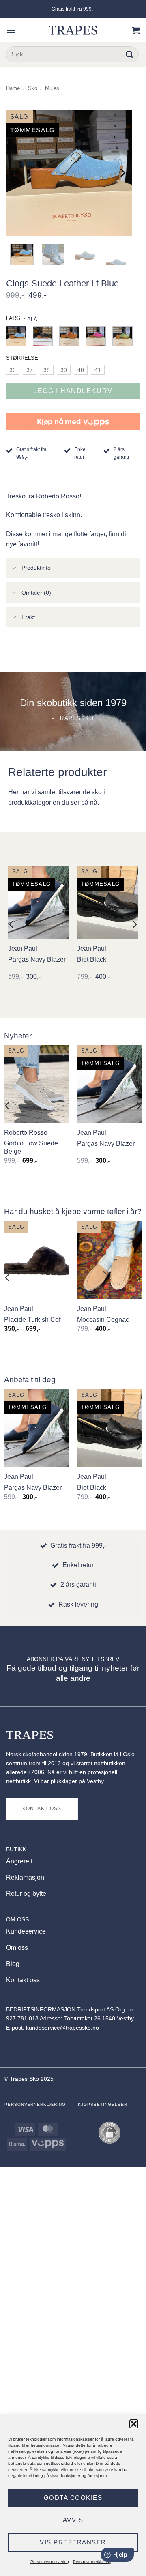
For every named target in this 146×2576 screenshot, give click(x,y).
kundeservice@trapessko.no (62, 2028)
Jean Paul (23, 949)
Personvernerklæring (50, 2562)
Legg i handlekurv (73, 391)
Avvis (73, 2520)
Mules (52, 88)
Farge (15, 318)
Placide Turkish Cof (32, 1320)
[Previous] (16, 173)
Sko (33, 88)
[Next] (122, 173)
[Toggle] (15, 569)
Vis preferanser (73, 2542)
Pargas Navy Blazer (37, 959)
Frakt (28, 617)
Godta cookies (73, 2498)
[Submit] (130, 54)
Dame (13, 88)
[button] (134, 2424)
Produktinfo (36, 568)
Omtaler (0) (36, 593)
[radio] (13, 370)
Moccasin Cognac (103, 1320)
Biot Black (92, 959)
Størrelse (22, 358)
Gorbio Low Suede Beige (31, 1147)
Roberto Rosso (26, 1133)
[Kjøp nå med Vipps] (73, 421)
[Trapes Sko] (73, 30)
